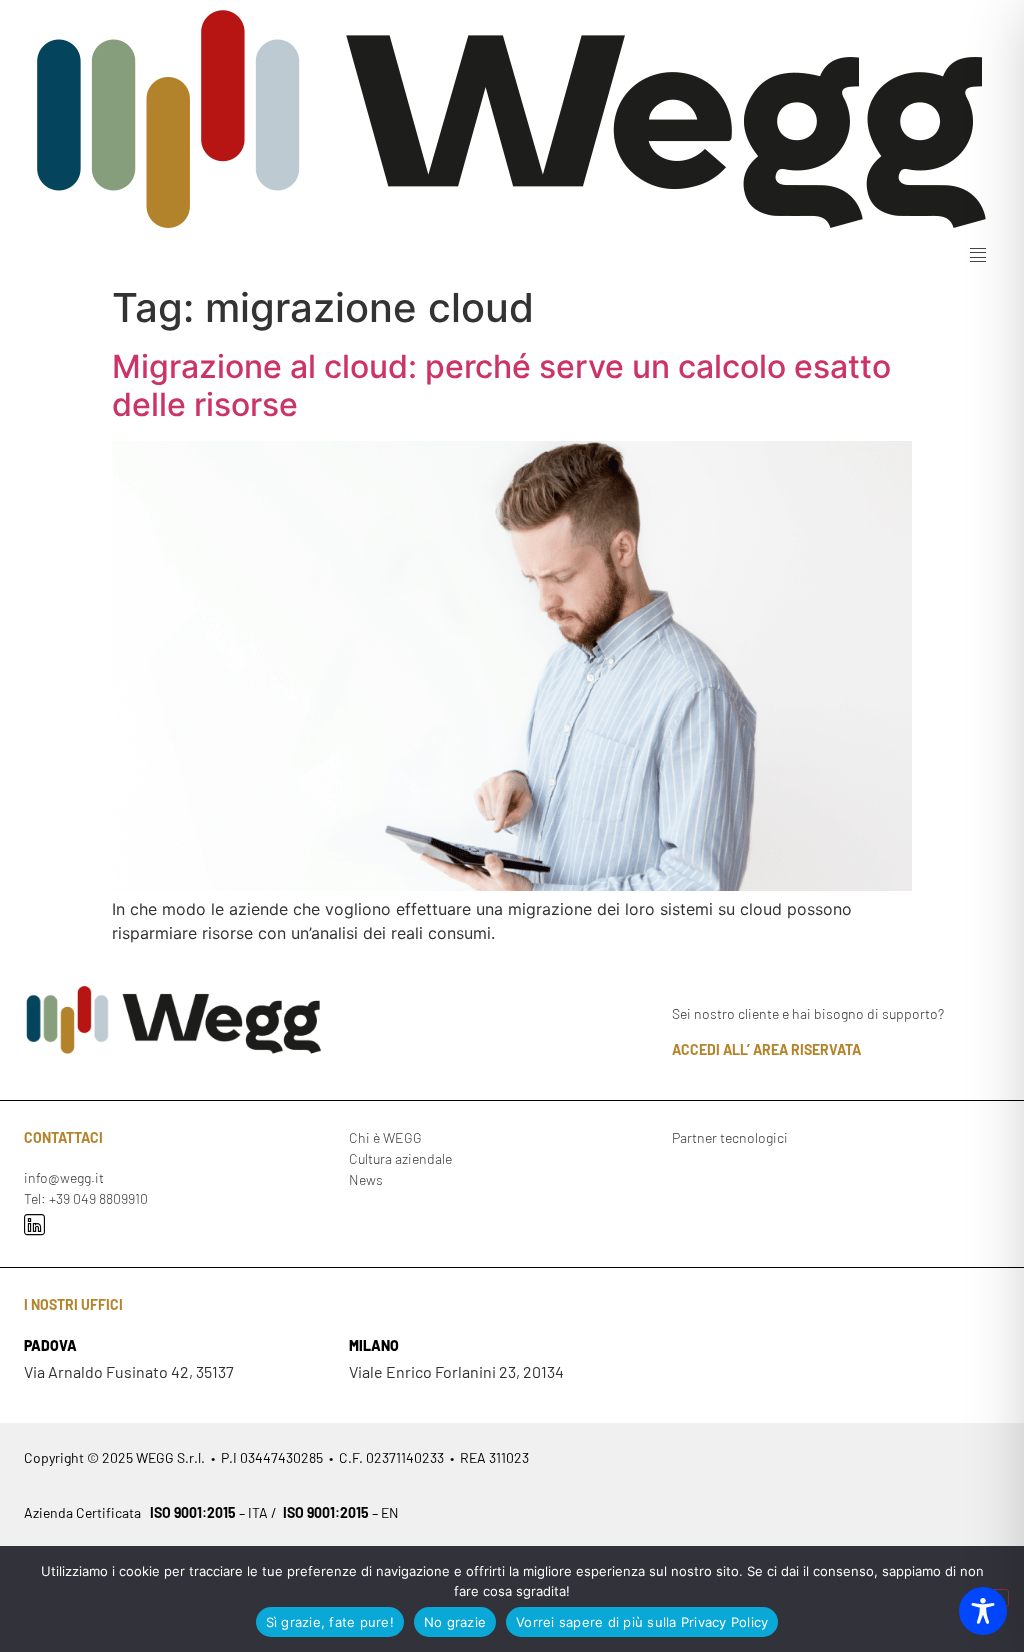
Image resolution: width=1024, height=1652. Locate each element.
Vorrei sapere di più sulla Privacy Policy (642, 1622)
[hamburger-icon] (977, 256)
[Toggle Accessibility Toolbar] (983, 1611)
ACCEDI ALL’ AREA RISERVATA (766, 1049)
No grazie (455, 1622)
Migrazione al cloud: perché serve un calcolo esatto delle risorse (501, 385)
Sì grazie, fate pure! (330, 1622)
